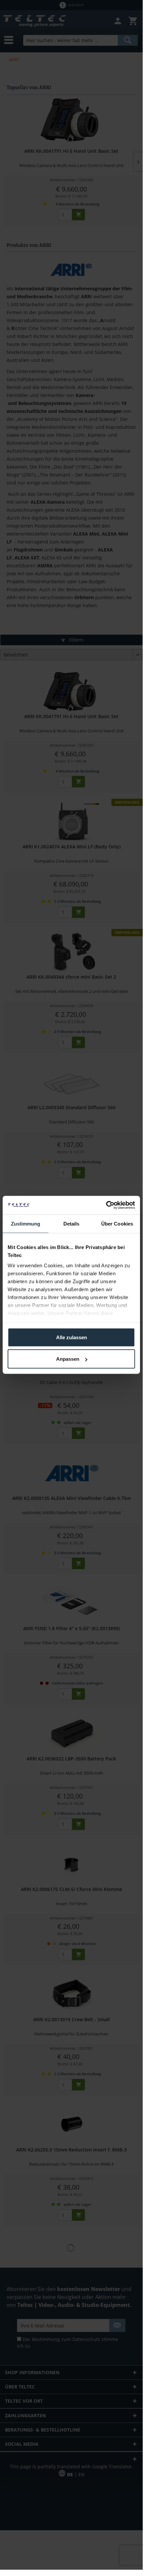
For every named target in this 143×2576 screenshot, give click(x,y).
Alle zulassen (71, 1337)
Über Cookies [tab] (117, 1223)
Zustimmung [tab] (26, 1223)
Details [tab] (71, 1223)
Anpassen (68, 1359)
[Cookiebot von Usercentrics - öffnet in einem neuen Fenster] (106, 1205)
